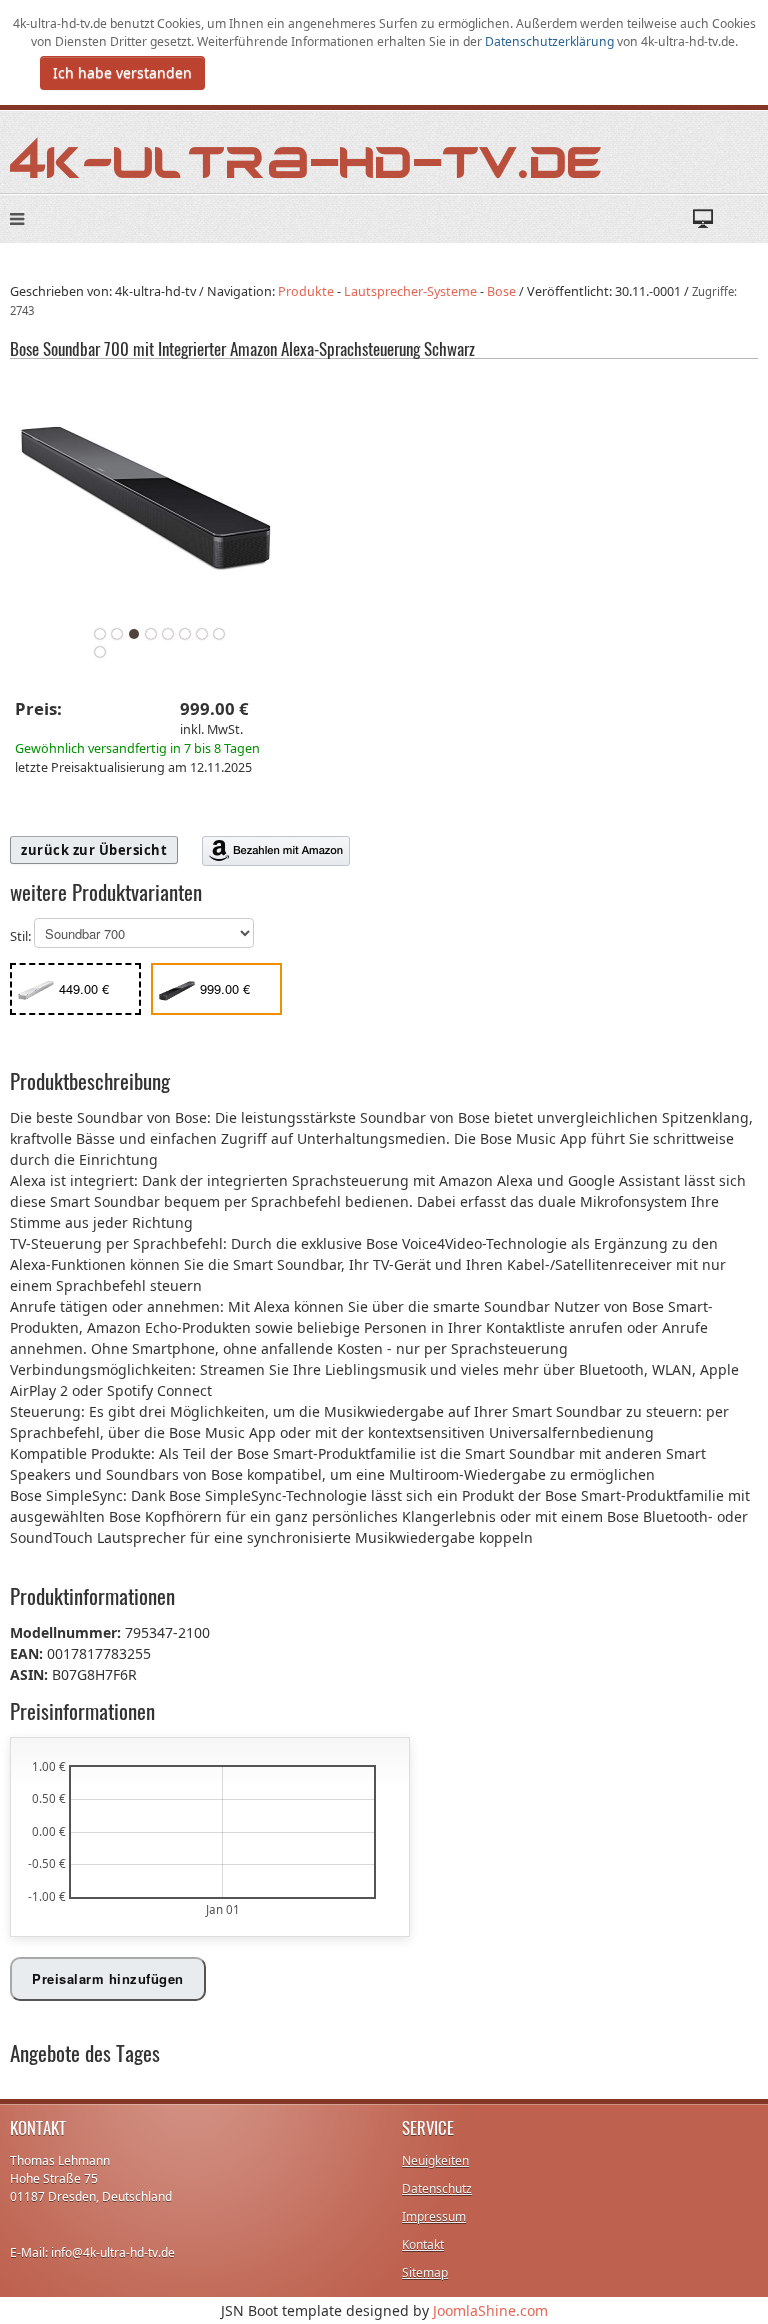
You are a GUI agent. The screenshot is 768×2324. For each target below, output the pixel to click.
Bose (501, 291)
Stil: (22, 937)
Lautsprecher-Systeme (410, 291)
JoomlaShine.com (490, 2310)
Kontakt (423, 2244)
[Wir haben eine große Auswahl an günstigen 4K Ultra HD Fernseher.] (307, 156)
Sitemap (425, 2272)
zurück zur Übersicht (94, 850)
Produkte (306, 291)
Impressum (434, 2216)
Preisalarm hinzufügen (108, 1978)
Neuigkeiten (435, 2160)
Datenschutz (437, 2188)
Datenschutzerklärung (551, 41)
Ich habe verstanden (122, 72)
